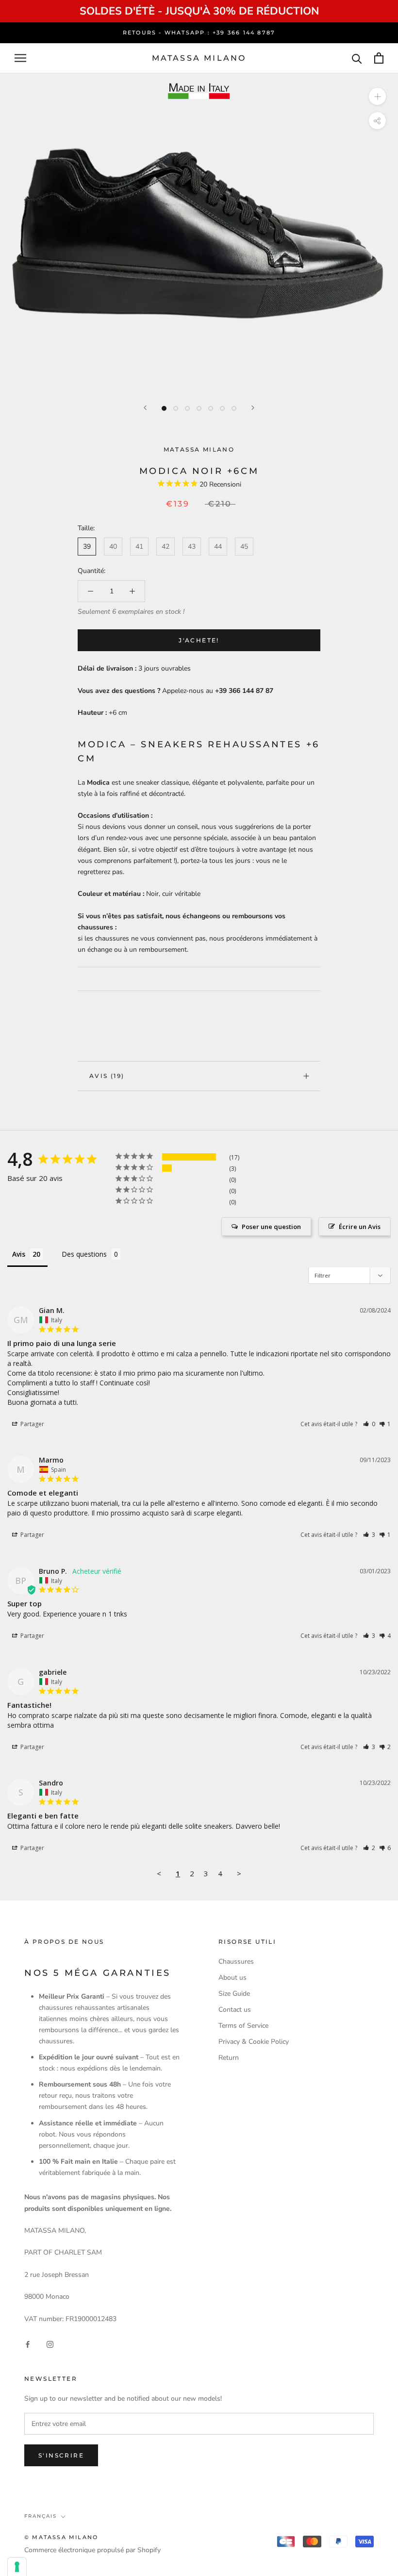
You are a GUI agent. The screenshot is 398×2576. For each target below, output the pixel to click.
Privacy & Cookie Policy (254, 2042)
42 (166, 547)
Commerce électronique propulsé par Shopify (92, 2550)
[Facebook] (28, 2344)
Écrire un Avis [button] (360, 1227)
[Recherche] (357, 58)
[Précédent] (145, 408)
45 (244, 547)
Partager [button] (32, 1424)
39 (87, 547)
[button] (369, 1424)
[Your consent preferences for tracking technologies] (17, 2567)
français (41, 2516)
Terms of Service (243, 2026)
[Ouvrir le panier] (379, 58)
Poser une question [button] (271, 1227)
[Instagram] (50, 2344)
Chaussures (236, 1961)
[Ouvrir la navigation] (20, 58)
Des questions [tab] (84, 1254)
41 (139, 547)
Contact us (235, 2010)
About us (232, 1978)
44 (218, 547)
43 (192, 547)
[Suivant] (253, 408)
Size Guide (234, 1994)
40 (113, 547)
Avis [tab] (19, 1254)
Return (229, 2058)
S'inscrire (61, 2455)
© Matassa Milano (61, 2537)
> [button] (239, 1873)
